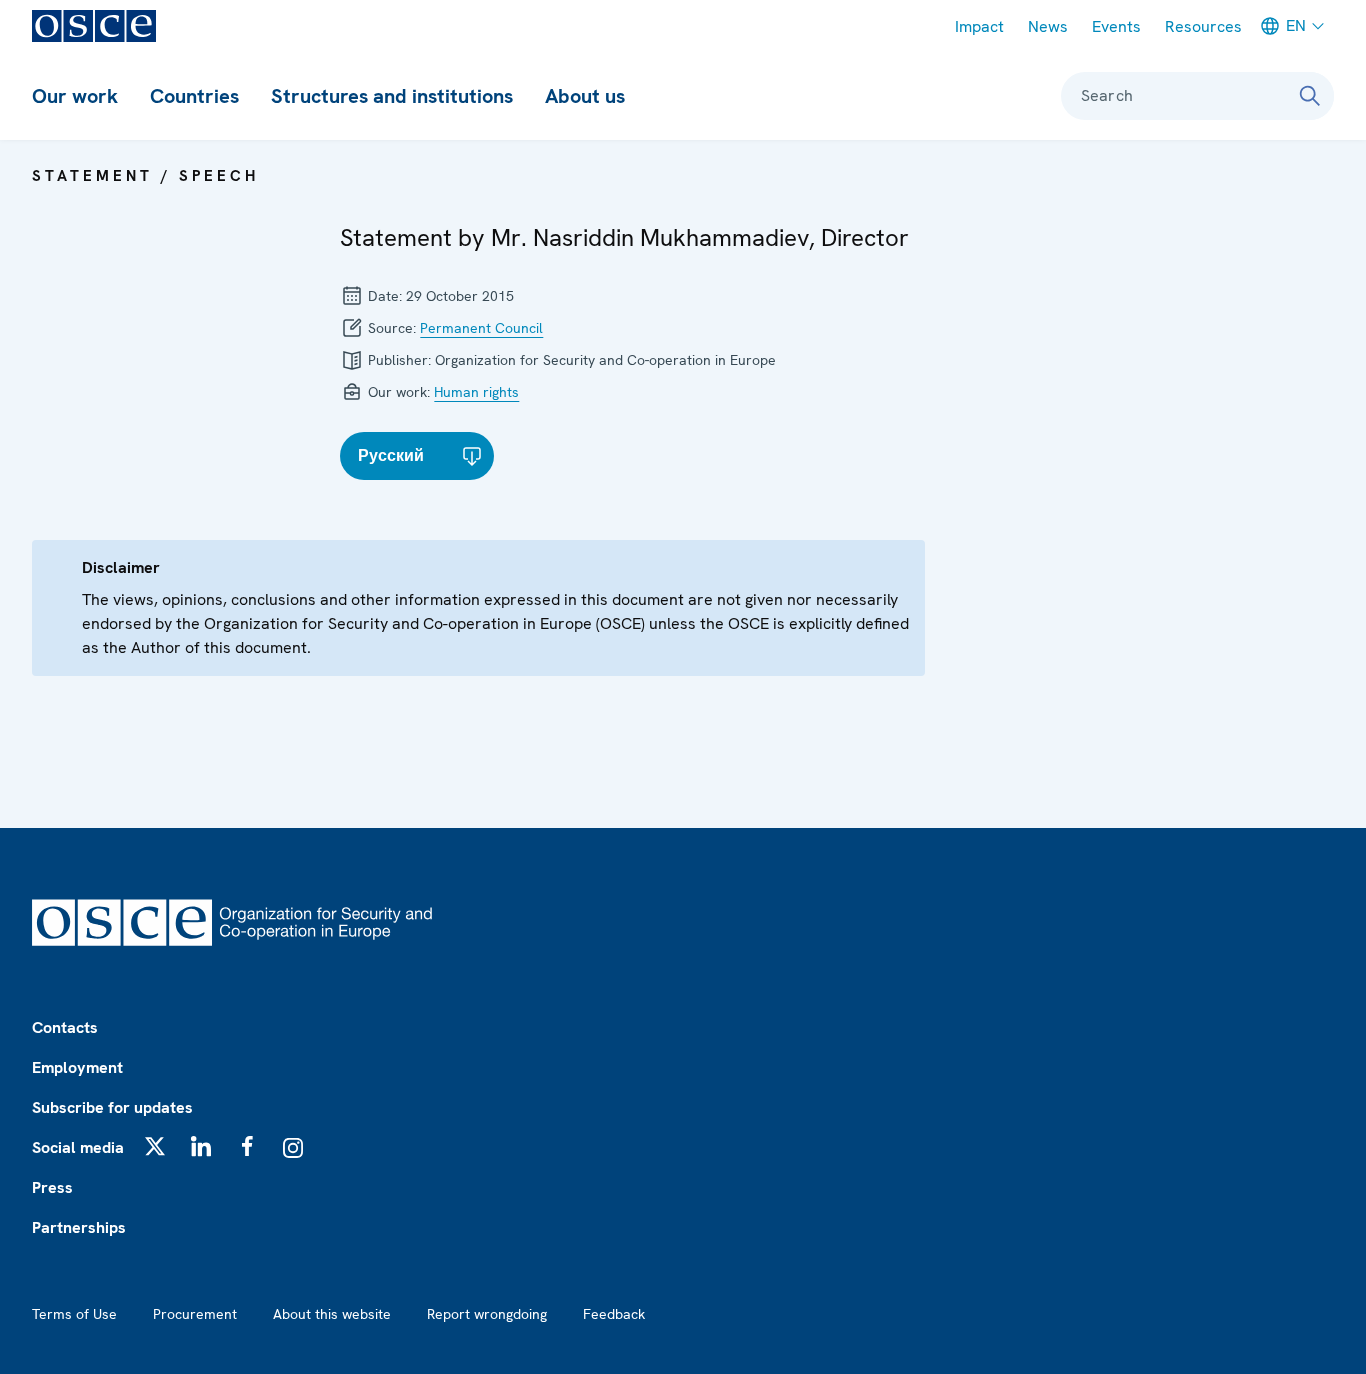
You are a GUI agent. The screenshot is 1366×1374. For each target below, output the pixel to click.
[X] (155, 1146)
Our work (75, 96)
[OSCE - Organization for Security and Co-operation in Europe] (94, 26)
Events (1116, 26)
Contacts (65, 1027)
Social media (78, 1147)
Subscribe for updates (112, 1107)
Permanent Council (481, 328)
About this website (332, 1314)
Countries (194, 96)
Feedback (614, 1314)
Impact (979, 26)
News (1048, 26)
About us (585, 96)
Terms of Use (74, 1314)
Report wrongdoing (487, 1314)
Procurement (195, 1314)
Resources (1203, 26)
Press (52, 1187)
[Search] (1310, 96)
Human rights (476, 392)
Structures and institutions (392, 96)
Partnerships (79, 1227)
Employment (77, 1067)
